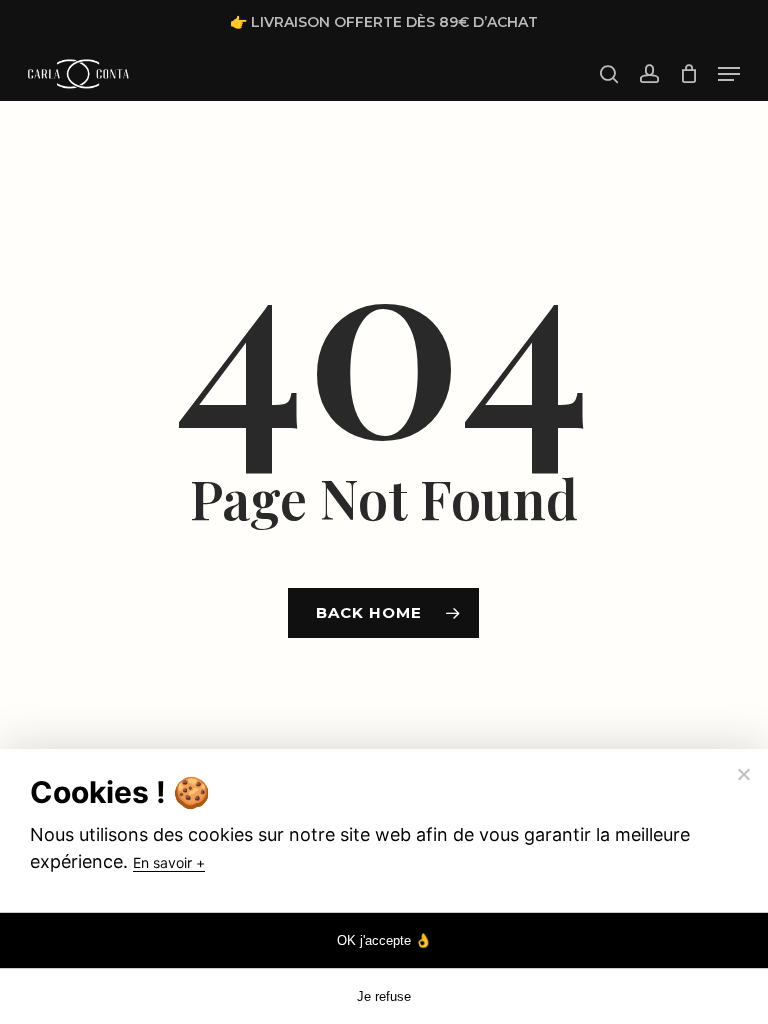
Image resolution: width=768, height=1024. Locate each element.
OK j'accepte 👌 (384, 940)
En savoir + (169, 862)
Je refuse (384, 996)
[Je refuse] (743, 774)
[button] (729, 74)
